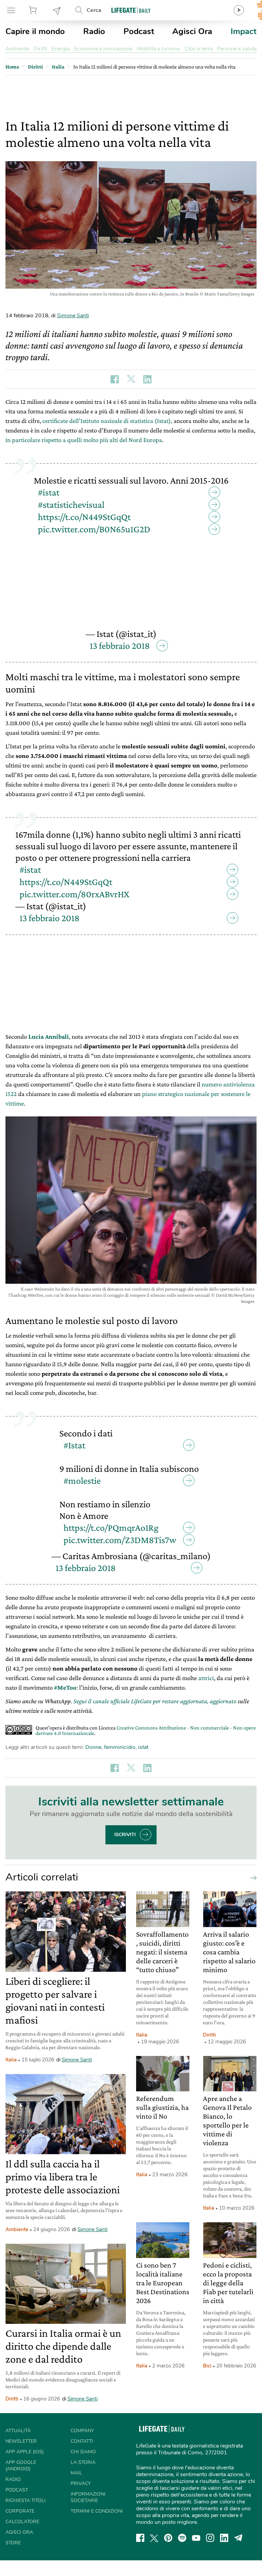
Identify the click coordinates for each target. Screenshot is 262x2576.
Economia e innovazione (103, 49)
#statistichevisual (71, 505)
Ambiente (17, 49)
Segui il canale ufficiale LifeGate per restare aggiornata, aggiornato (155, 1701)
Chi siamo (83, 2452)
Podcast (139, 31)
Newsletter (57, 10)
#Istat (74, 1445)
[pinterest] (168, 2538)
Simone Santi (73, 316)
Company (82, 2431)
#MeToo (65, 1687)
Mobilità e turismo (158, 49)
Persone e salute (237, 49)
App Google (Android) (21, 2466)
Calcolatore (22, 2522)
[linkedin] (224, 2538)
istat (143, 1747)
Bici (207, 2366)
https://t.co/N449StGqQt (84, 517)
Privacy (81, 2483)
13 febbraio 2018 (120, 646)
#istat (49, 492)
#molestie (82, 1481)
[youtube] (196, 2538)
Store (34, 10)
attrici (206, 1678)
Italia (11, 2060)
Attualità (18, 2431)
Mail (76, 2473)
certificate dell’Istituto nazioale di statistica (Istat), (107, 421)
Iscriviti (125, 1835)
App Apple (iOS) (25, 2452)
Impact (244, 31)
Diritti (40, 49)
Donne (93, 1747)
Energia (61, 49)
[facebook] (140, 2538)
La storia (83, 2462)
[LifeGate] (131, 10)
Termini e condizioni (97, 2511)
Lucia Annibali (49, 1037)
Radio (94, 31)
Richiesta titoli (26, 2501)
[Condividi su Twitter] (131, 379)
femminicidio (120, 1747)
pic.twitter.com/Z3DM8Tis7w (120, 1540)
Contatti (82, 2441)
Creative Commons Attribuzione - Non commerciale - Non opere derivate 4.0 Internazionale (146, 1730)
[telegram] (238, 2538)
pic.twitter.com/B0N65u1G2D (94, 529)
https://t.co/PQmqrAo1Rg (111, 1528)
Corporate (20, 2511)
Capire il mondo (35, 31)
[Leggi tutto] (252, 1877)
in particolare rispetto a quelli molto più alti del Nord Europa (84, 440)
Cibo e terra (199, 49)
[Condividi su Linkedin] (147, 379)
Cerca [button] (94, 10)
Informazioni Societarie (88, 2497)
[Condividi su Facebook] (115, 379)
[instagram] (210, 2538)
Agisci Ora (192, 31)
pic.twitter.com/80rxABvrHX (74, 894)
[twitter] (154, 2538)
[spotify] (182, 2538)
